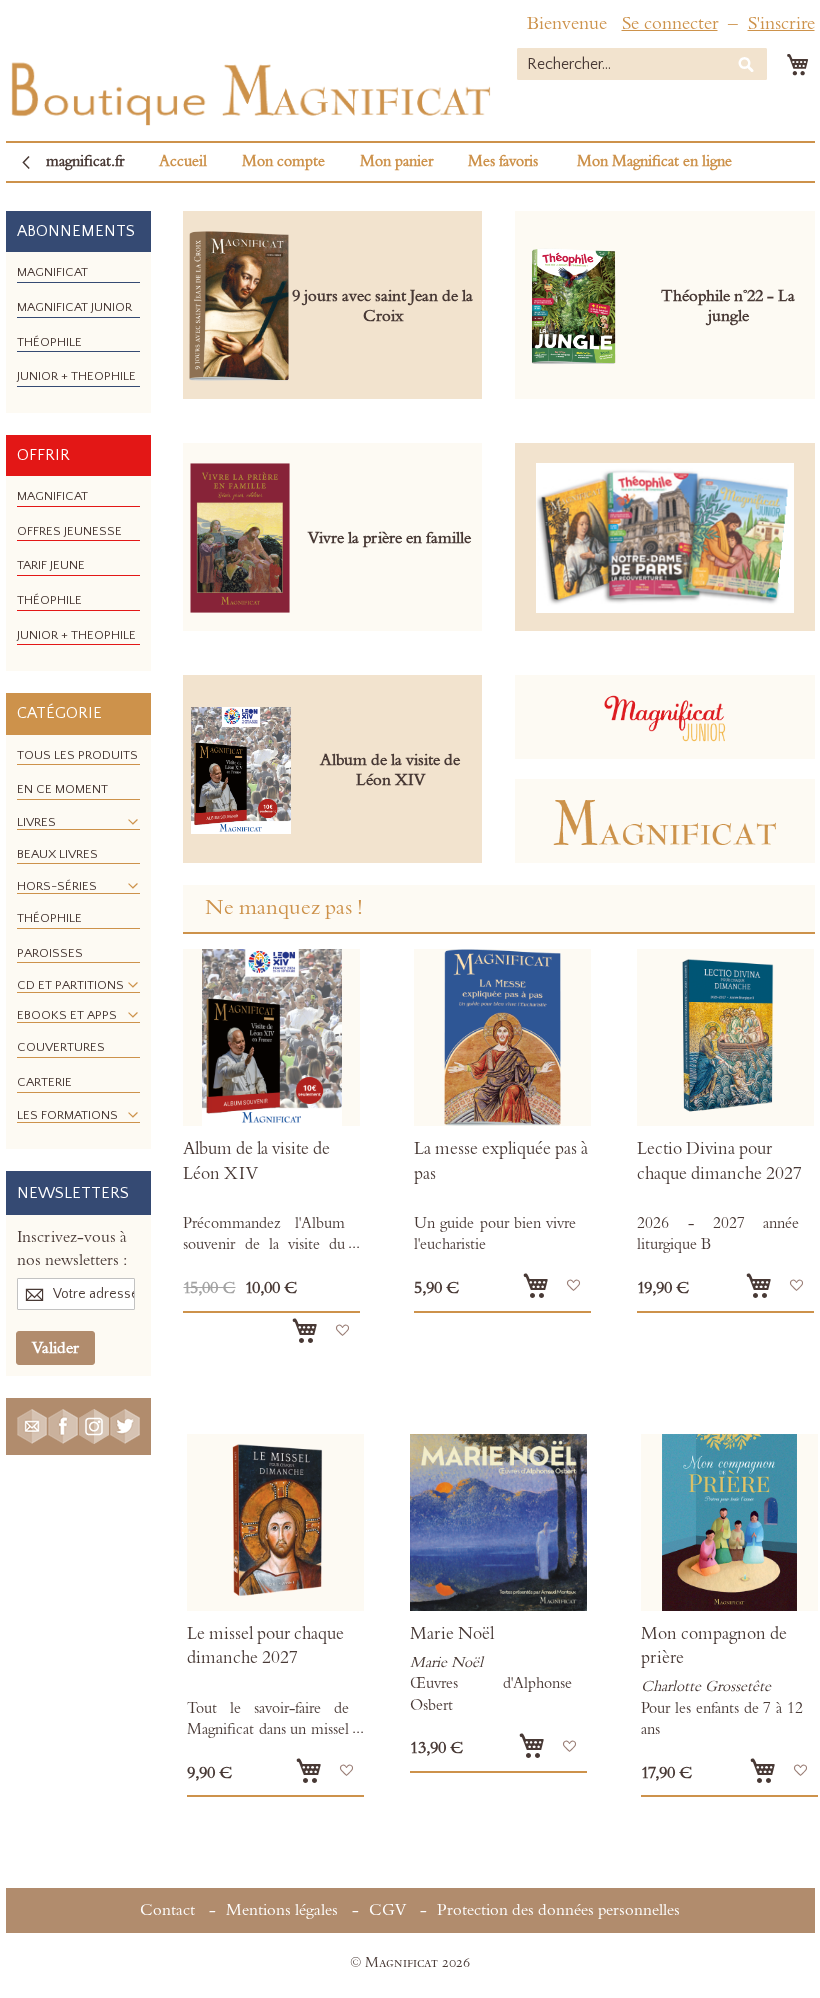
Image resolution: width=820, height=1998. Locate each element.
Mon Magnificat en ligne (654, 161)
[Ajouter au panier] (305, 1331)
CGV (387, 1910)
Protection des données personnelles (558, 1910)
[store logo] (248, 89)
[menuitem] (52, 272)
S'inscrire (781, 23)
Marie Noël (452, 1634)
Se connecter (670, 23)
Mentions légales (282, 1910)
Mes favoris (503, 161)
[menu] (79, 332)
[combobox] (642, 64)
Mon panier (396, 161)
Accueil (183, 161)
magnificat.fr (85, 161)
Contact (167, 1910)
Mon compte (283, 161)
